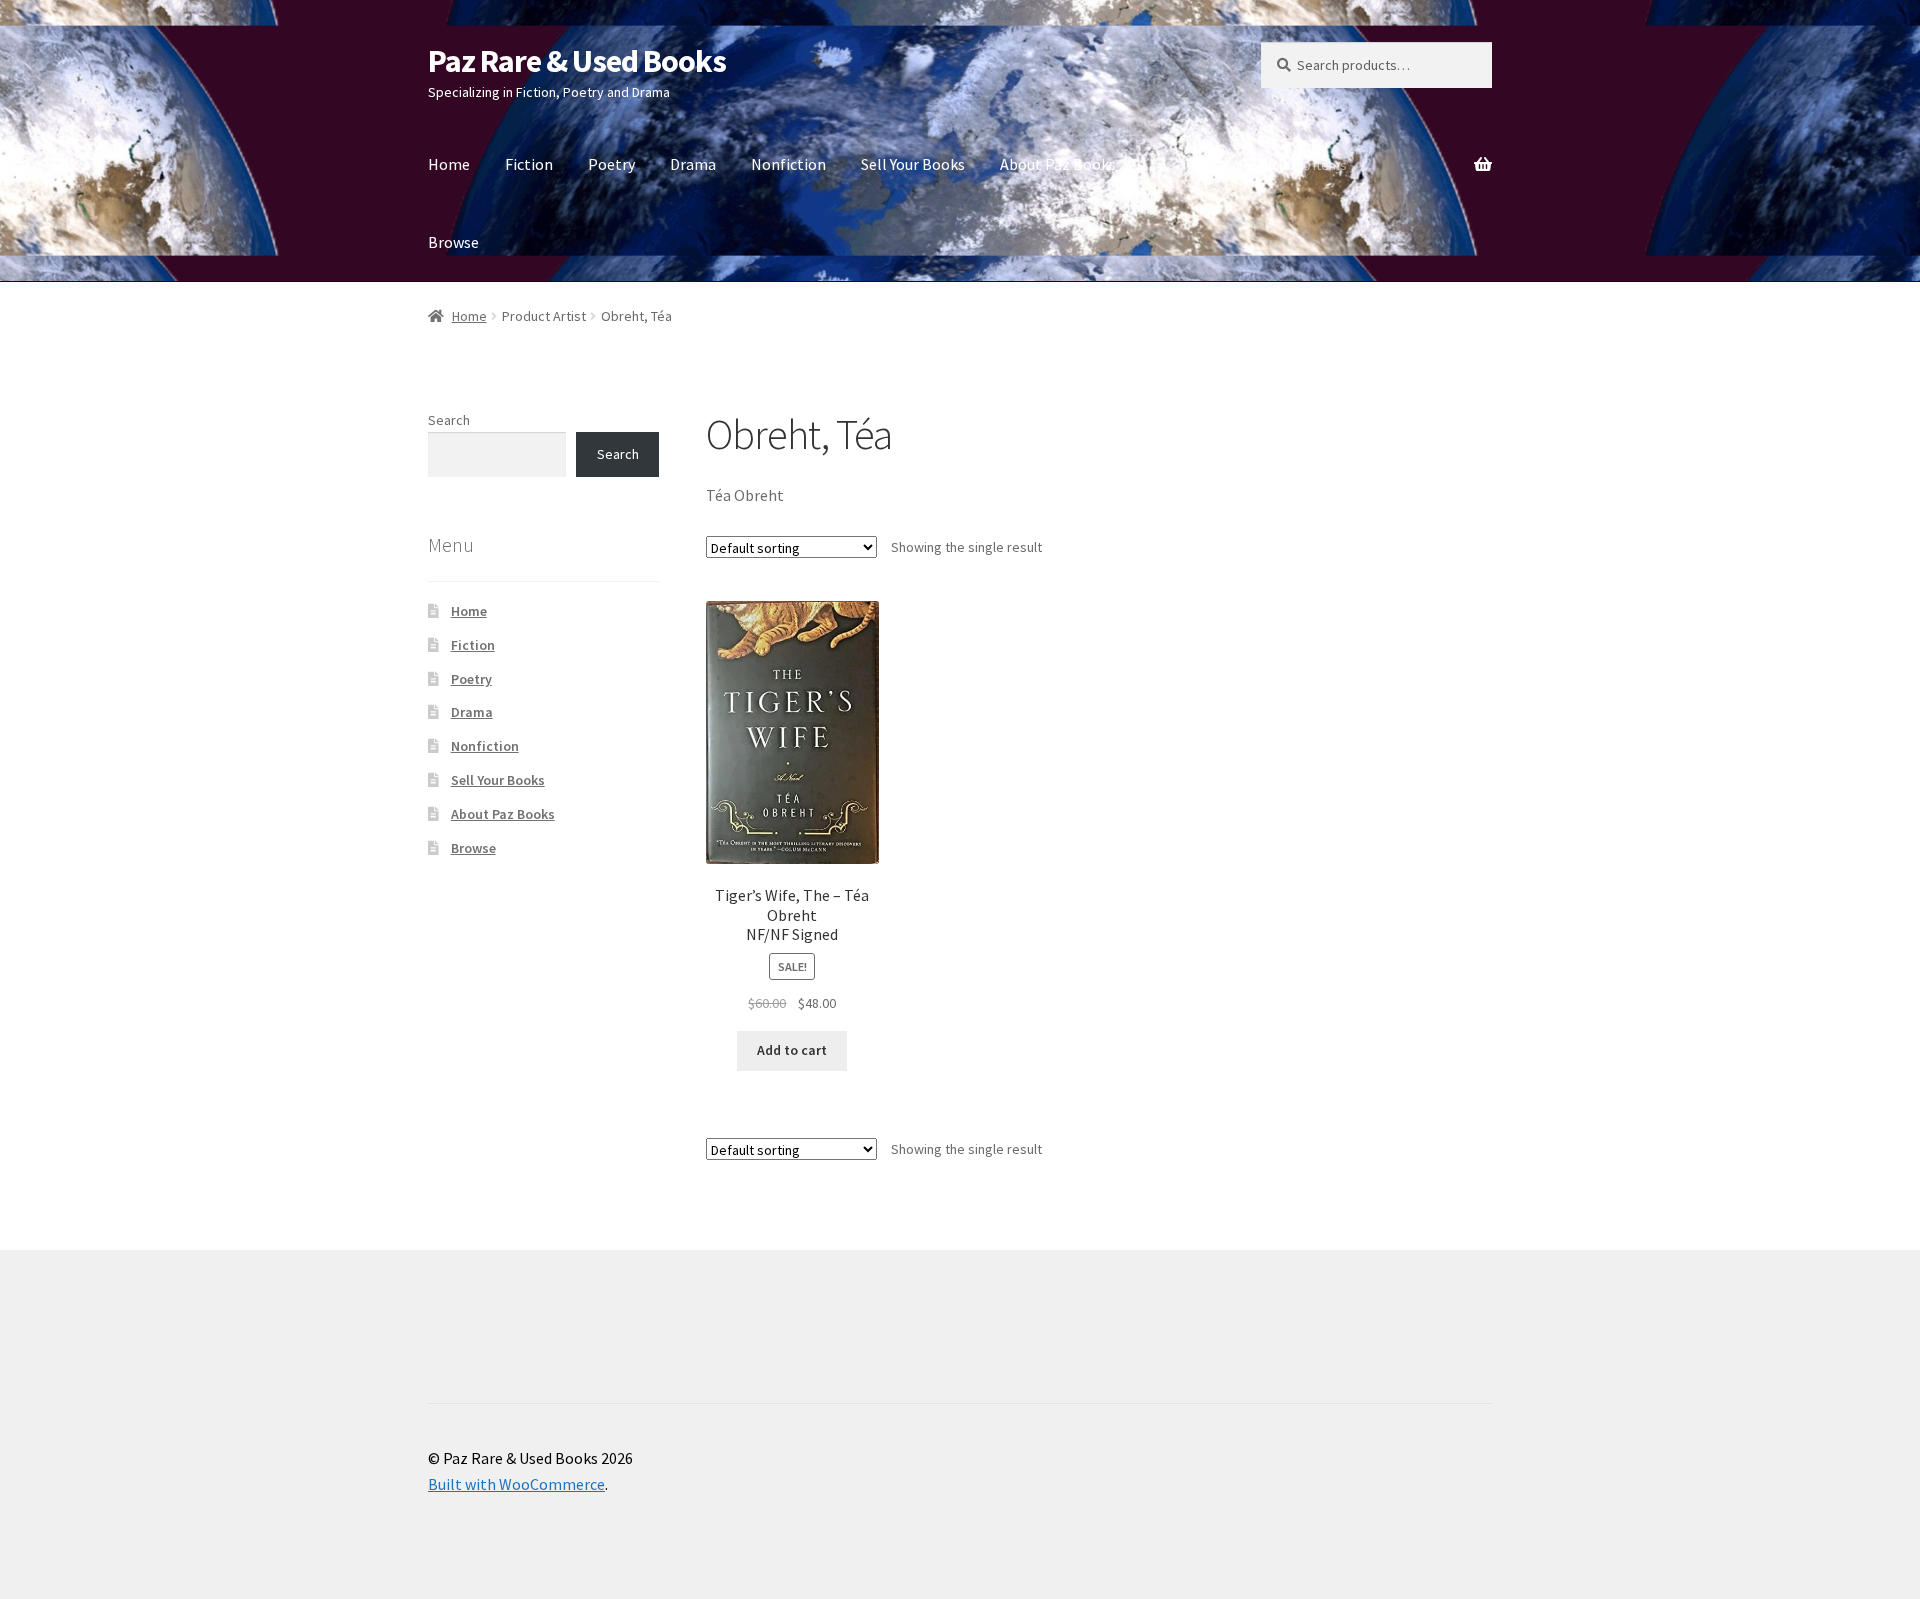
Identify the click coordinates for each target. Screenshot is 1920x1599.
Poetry (611, 164)
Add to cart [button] (792, 1050)
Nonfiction (788, 164)
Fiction (529, 164)
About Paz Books (1058, 164)
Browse (453, 242)
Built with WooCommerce (516, 1484)
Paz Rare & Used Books (577, 61)
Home (449, 164)
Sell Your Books (913, 164)
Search (449, 420)
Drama (693, 164)
